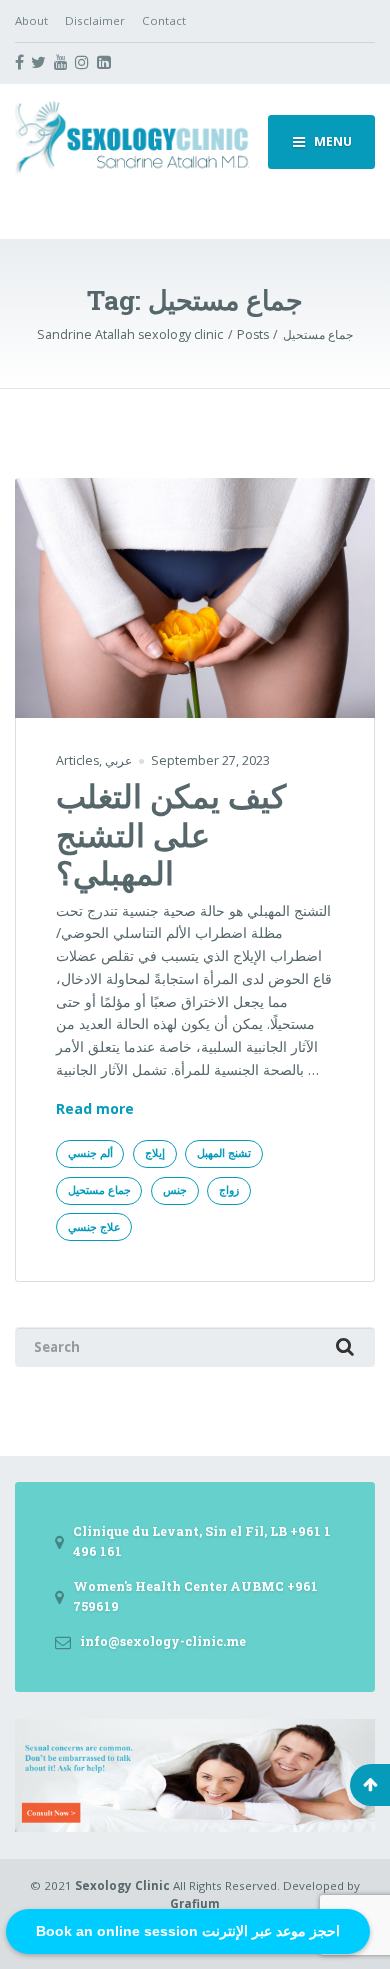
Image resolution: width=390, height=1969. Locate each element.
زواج (229, 1190)
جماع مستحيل (99, 1190)
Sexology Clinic (122, 1885)
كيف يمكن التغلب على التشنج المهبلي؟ (171, 834)
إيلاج (155, 1153)
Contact (164, 20)
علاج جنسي (94, 1227)
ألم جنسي (90, 1153)
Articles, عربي (94, 760)
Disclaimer (95, 20)
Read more (95, 1109)
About (31, 20)
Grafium (195, 1903)
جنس (175, 1190)
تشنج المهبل (224, 1153)
